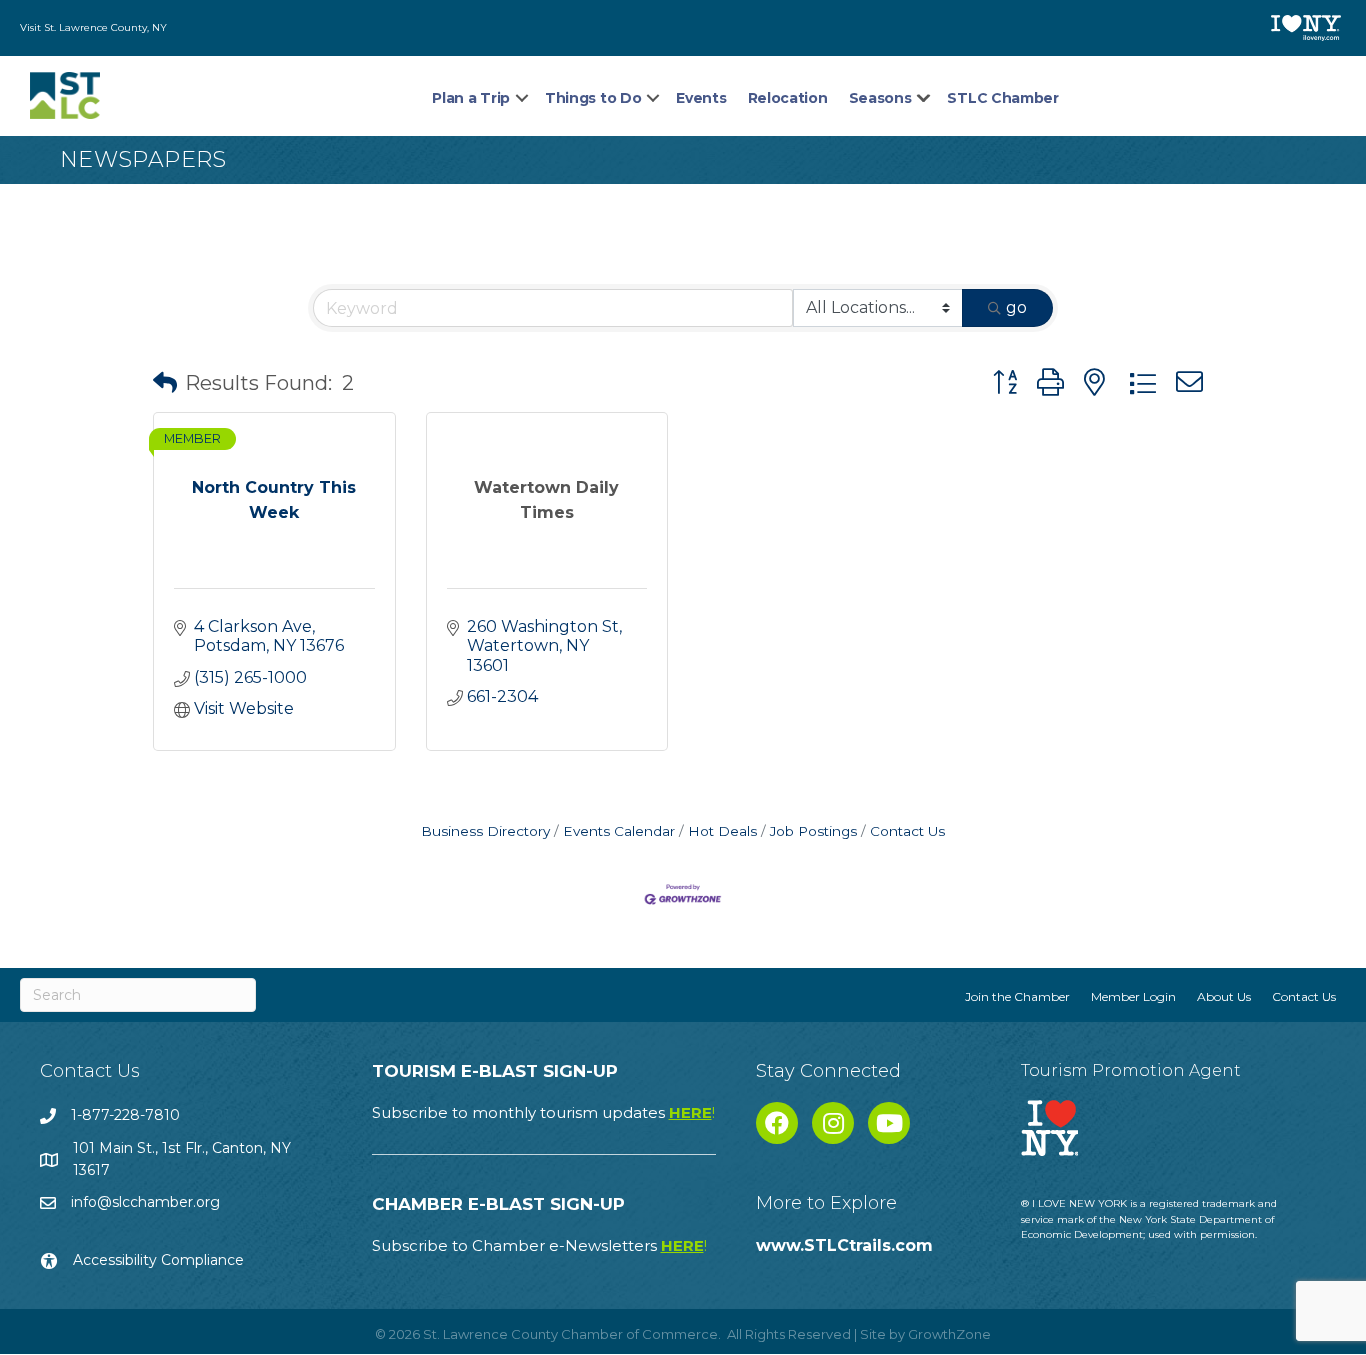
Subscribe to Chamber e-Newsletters (539, 1245)
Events (701, 98)
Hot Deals (722, 831)
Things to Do (593, 98)
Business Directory (485, 831)
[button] (165, 383)
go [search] (1016, 307)
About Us (1224, 996)
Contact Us (907, 831)
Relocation (788, 98)
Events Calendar (619, 831)
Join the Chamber (1017, 996)
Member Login (1133, 996)
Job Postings (813, 831)
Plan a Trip (471, 98)
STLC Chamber (1002, 98)
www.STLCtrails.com (844, 1245)
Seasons (880, 98)
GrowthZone (949, 1334)
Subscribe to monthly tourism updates (543, 1112)
